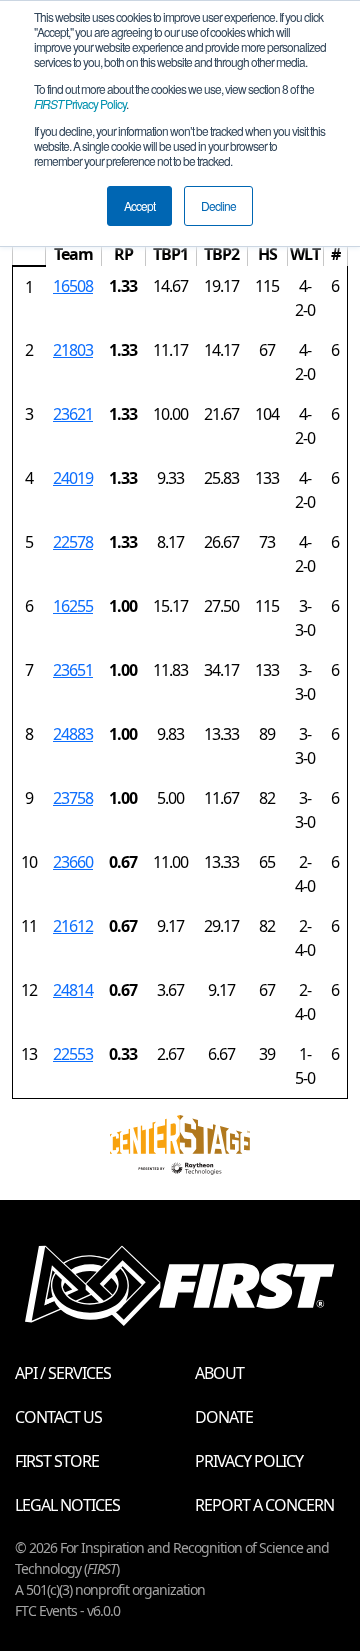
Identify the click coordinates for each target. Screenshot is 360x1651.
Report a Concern (264, 1505)
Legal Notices (67, 1505)
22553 (73, 1054)
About (219, 1373)
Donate (224, 1417)
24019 (73, 478)
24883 (73, 734)
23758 (73, 798)
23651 (73, 670)
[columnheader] (29, 254)
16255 (73, 606)
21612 (73, 926)
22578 (73, 542)
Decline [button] (218, 205)
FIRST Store (57, 1461)
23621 (73, 414)
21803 (73, 350)
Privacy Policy (80, 103)
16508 (73, 286)
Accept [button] (139, 205)
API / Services (63, 1373)
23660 (73, 862)
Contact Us (58, 1417)
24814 (73, 990)
